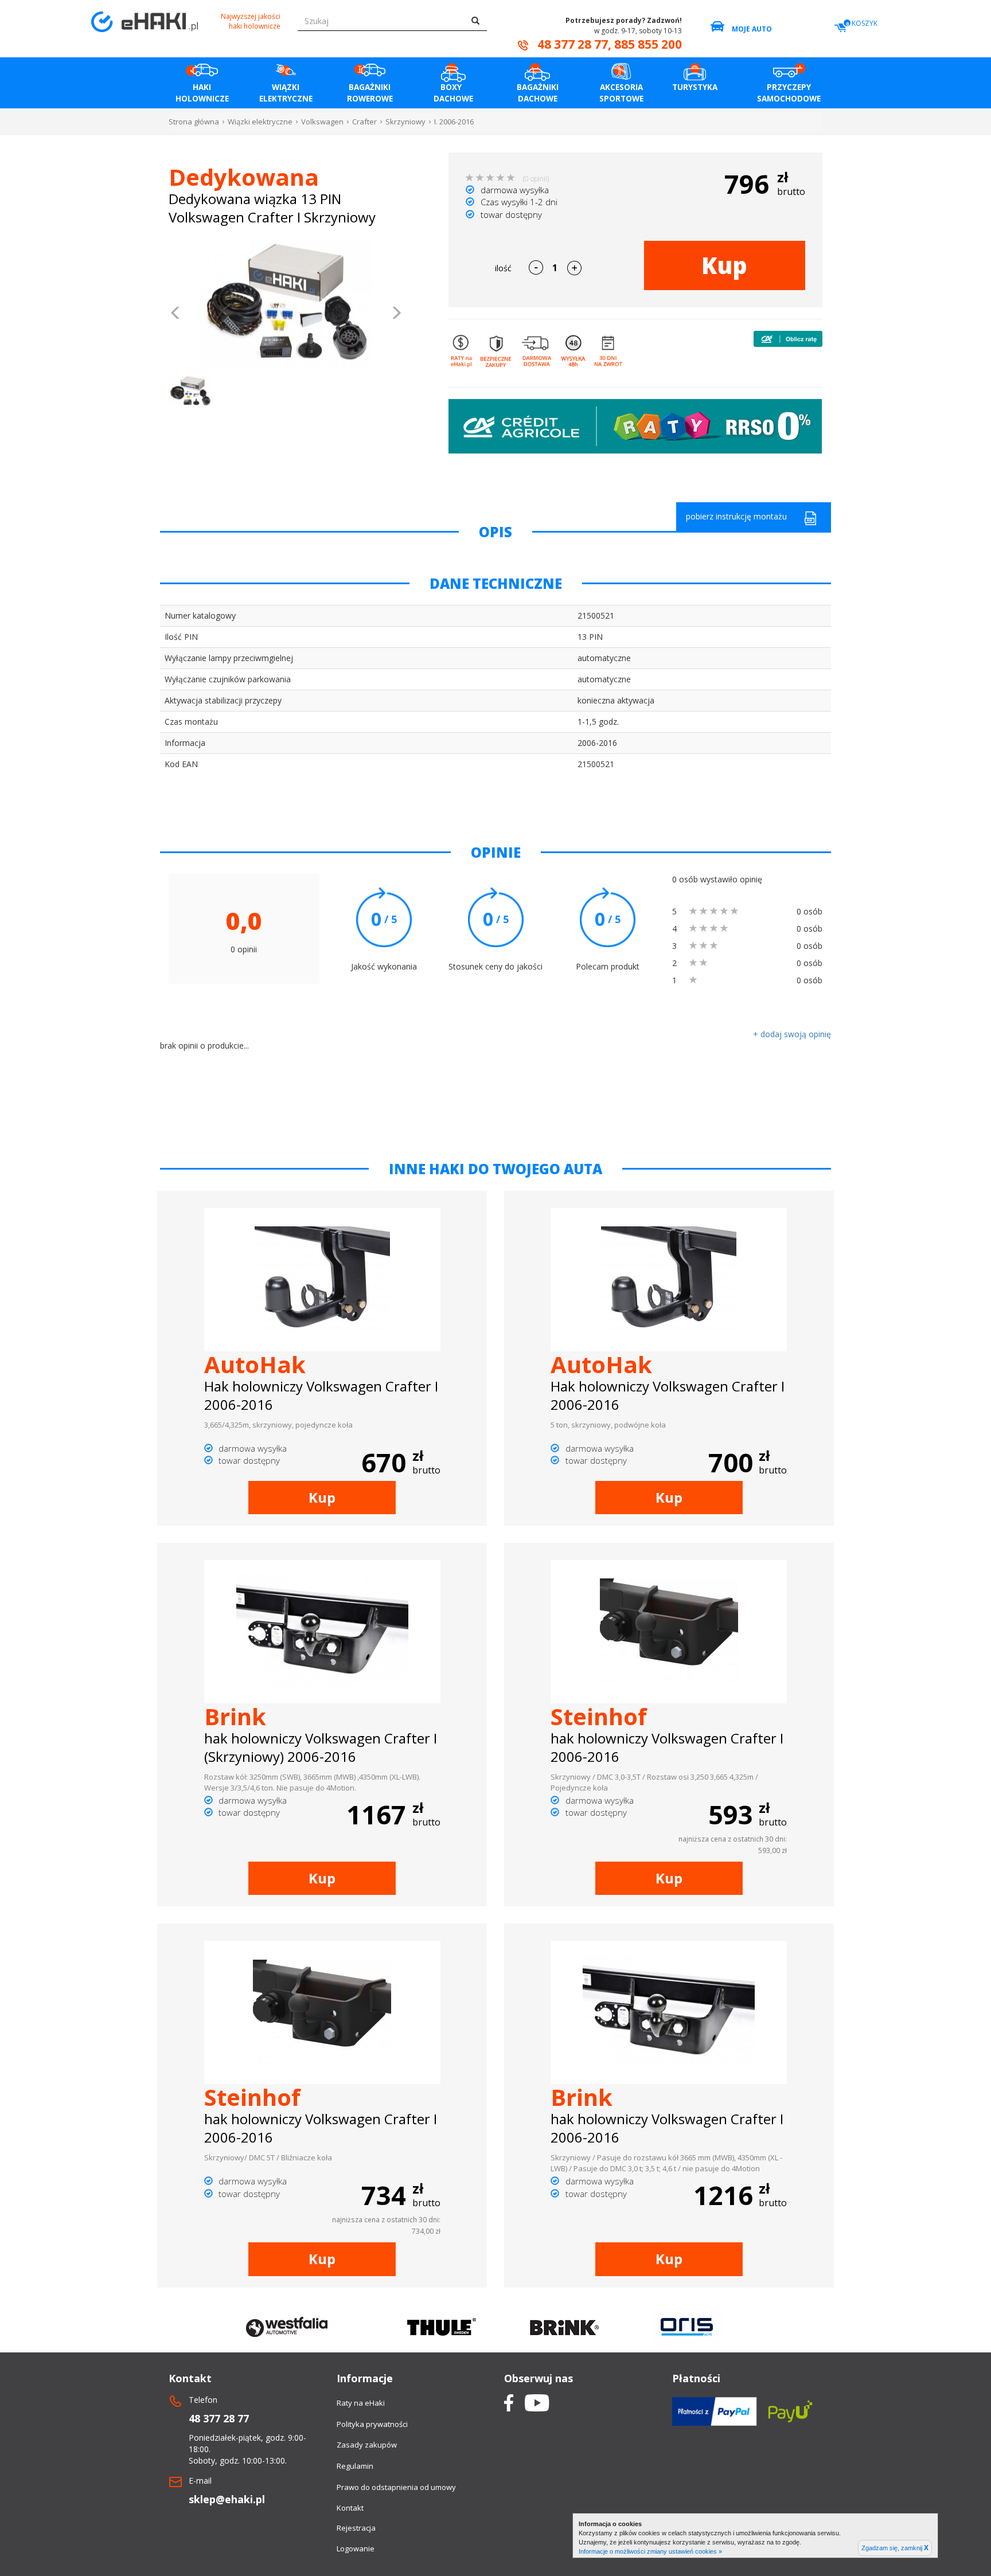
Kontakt (350, 2508)
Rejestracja (356, 2528)
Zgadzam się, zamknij (895, 2548)
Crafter (364, 122)
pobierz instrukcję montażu (736, 516)
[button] (176, 314)
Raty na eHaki (361, 2403)
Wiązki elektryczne (260, 122)
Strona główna (194, 122)
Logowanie (356, 2548)
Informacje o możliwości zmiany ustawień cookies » (650, 2551)
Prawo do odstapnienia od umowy (396, 2487)
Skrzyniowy (405, 122)
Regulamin (355, 2466)
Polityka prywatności (372, 2424)
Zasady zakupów (367, 2445)
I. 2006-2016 (454, 122)
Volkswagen (322, 122)
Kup (724, 265)
